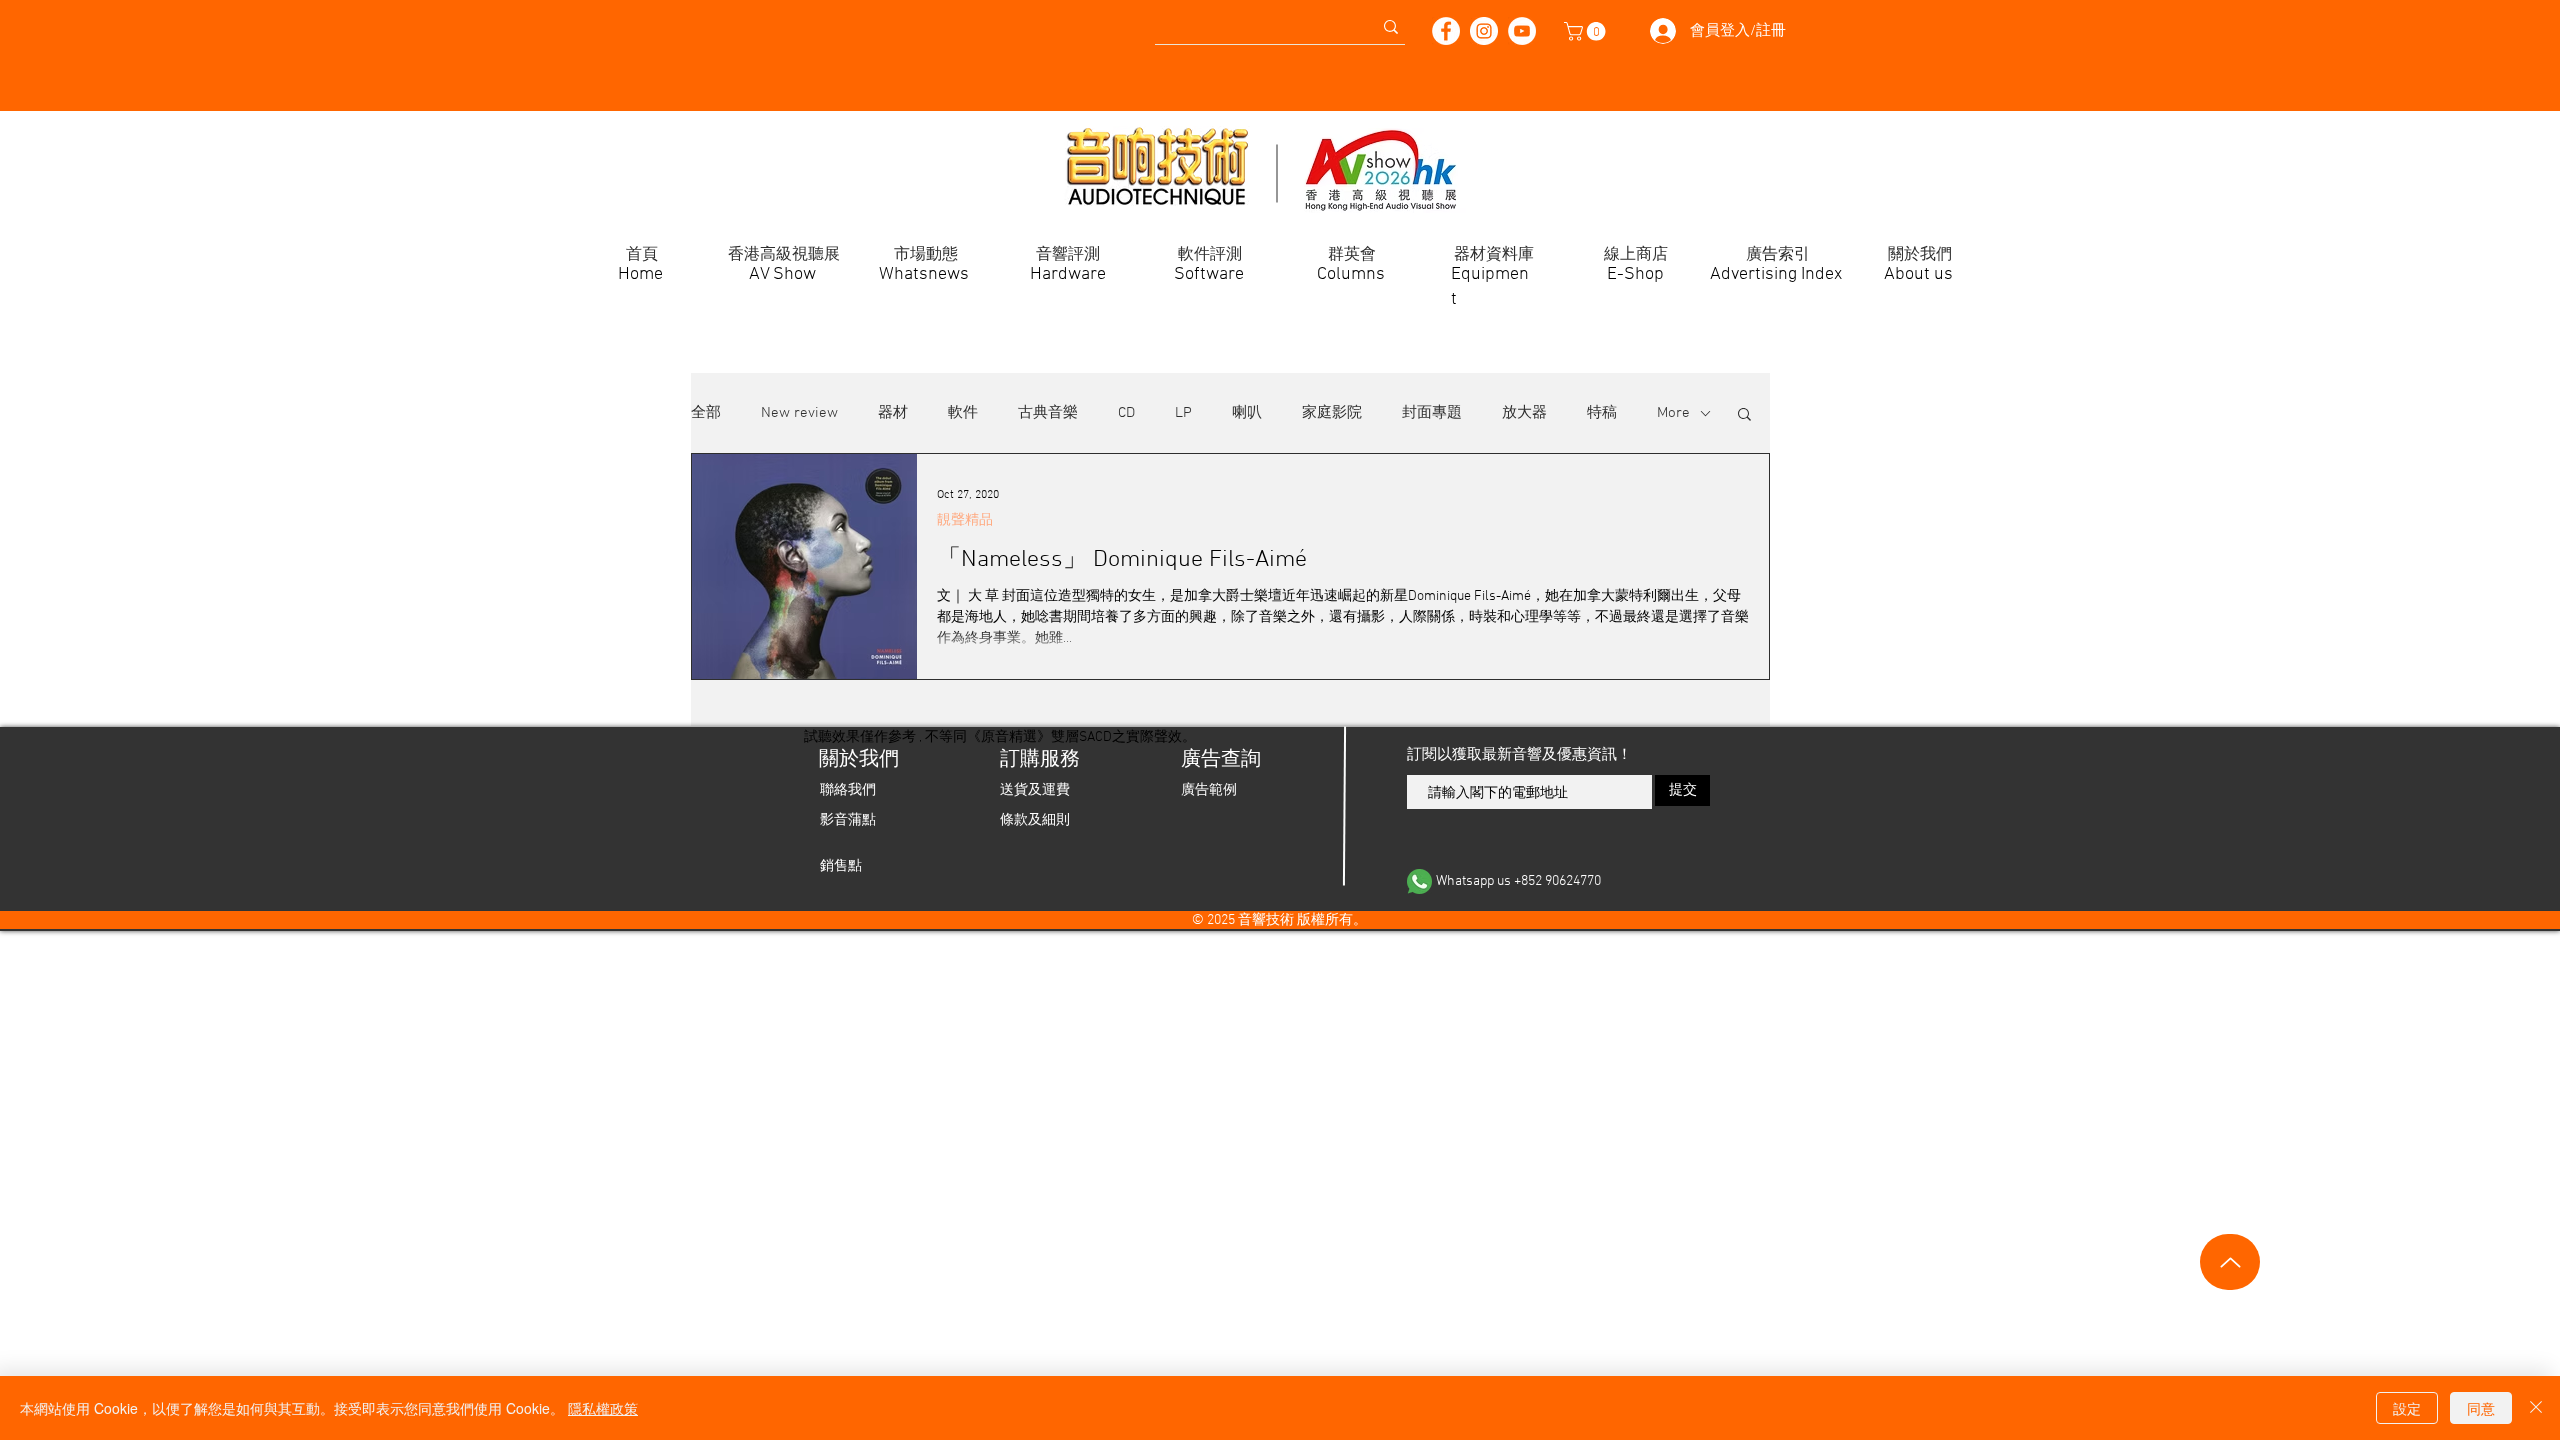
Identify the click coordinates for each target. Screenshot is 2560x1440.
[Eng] (354, 19)
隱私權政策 (603, 1408)
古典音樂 (1048, 413)
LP (1183, 413)
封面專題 (1432, 413)
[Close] (2536, 1408)
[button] (1587, 31)
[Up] (2230, 1262)
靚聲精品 (965, 520)
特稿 (1602, 413)
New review (799, 413)
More (1673, 413)
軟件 (963, 413)
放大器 (1524, 413)
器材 (893, 413)
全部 (706, 413)
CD (1126, 413)
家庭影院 (1332, 413)
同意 (2481, 1408)
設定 (2407, 1408)
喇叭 (1247, 413)
